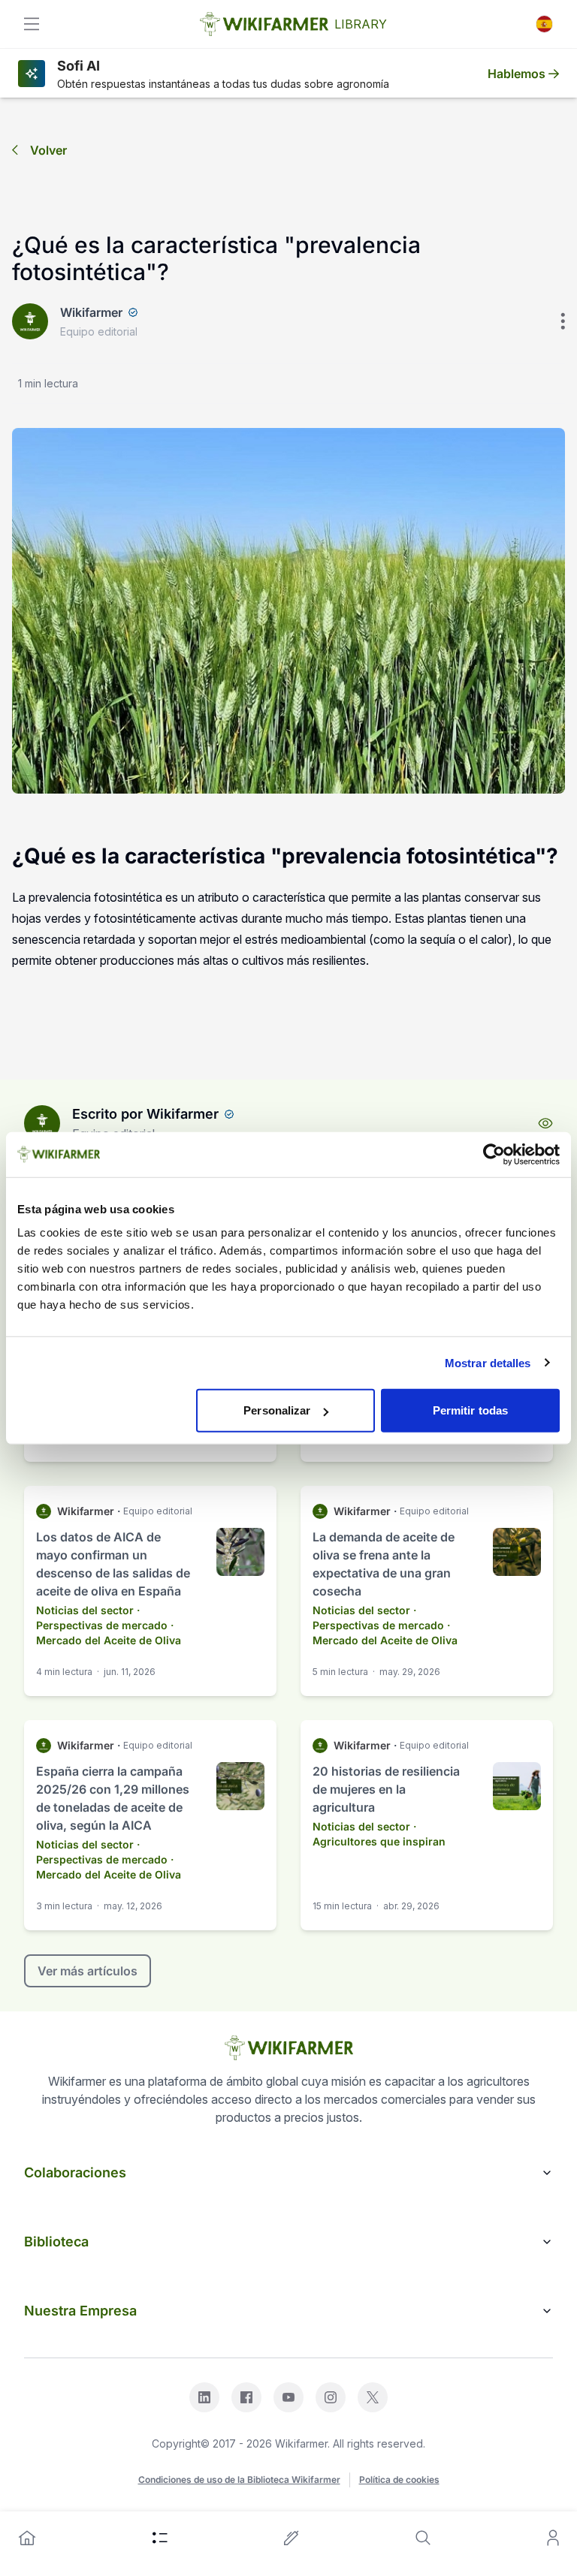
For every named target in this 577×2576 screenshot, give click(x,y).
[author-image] (42, 1123)
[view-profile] (545, 1123)
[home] (27, 2538)
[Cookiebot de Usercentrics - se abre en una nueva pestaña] (494, 1154)
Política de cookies (399, 2480)
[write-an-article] (292, 2538)
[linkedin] (204, 2397)
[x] (373, 2397)
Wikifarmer (91, 312)
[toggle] (32, 24)
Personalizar (277, 1410)
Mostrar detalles (488, 1362)
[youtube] (288, 2397)
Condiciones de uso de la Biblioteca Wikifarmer (239, 2480)
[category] (160, 2538)
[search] (423, 2538)
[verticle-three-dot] (563, 321)
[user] (553, 2538)
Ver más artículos (88, 1971)
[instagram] (331, 2397)
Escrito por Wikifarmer (145, 1114)
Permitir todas (470, 1410)
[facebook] (246, 2397)
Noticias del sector (85, 1610)
